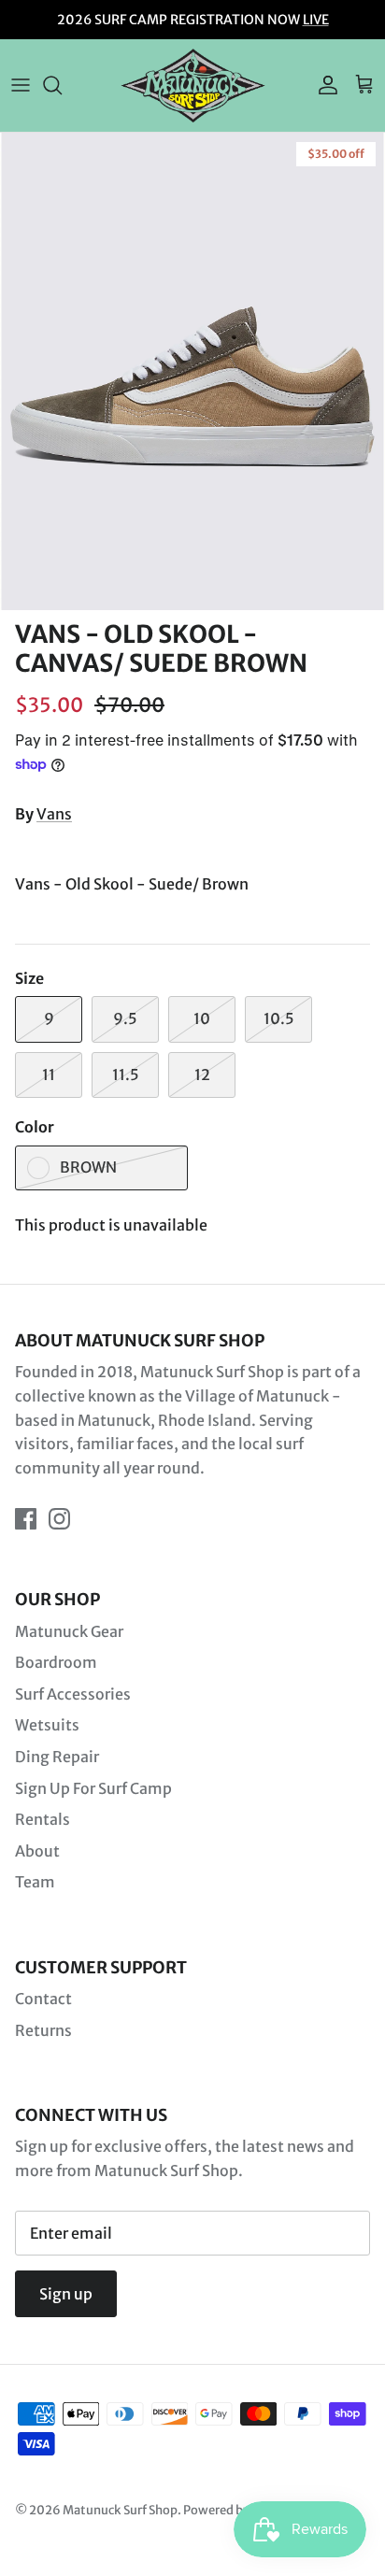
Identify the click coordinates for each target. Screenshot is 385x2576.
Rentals (43, 1819)
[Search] (62, 85)
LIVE (316, 20)
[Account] (323, 85)
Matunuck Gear (69, 1631)
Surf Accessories (73, 1694)
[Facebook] (26, 1519)
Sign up (66, 2294)
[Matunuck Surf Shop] (193, 85)
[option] (192, 371)
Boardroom (56, 1662)
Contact (43, 1999)
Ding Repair (57, 1757)
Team (35, 1882)
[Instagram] (59, 1519)
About (37, 1851)
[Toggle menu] (21, 85)
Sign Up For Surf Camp (93, 1788)
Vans (54, 814)
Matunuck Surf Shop (120, 2510)
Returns (43, 2030)
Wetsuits (47, 1725)
